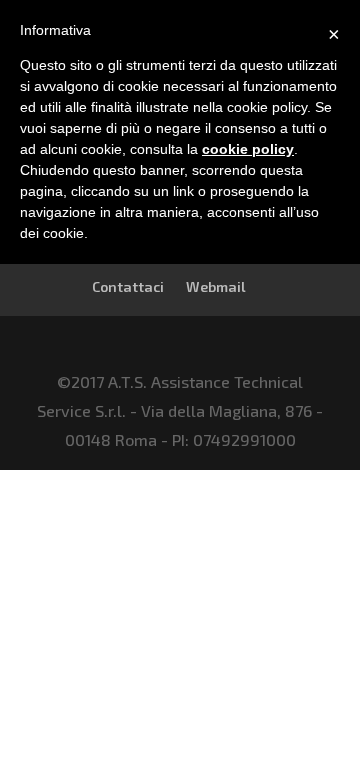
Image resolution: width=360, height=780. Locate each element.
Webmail (216, 286)
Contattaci (128, 286)
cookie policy (248, 149)
